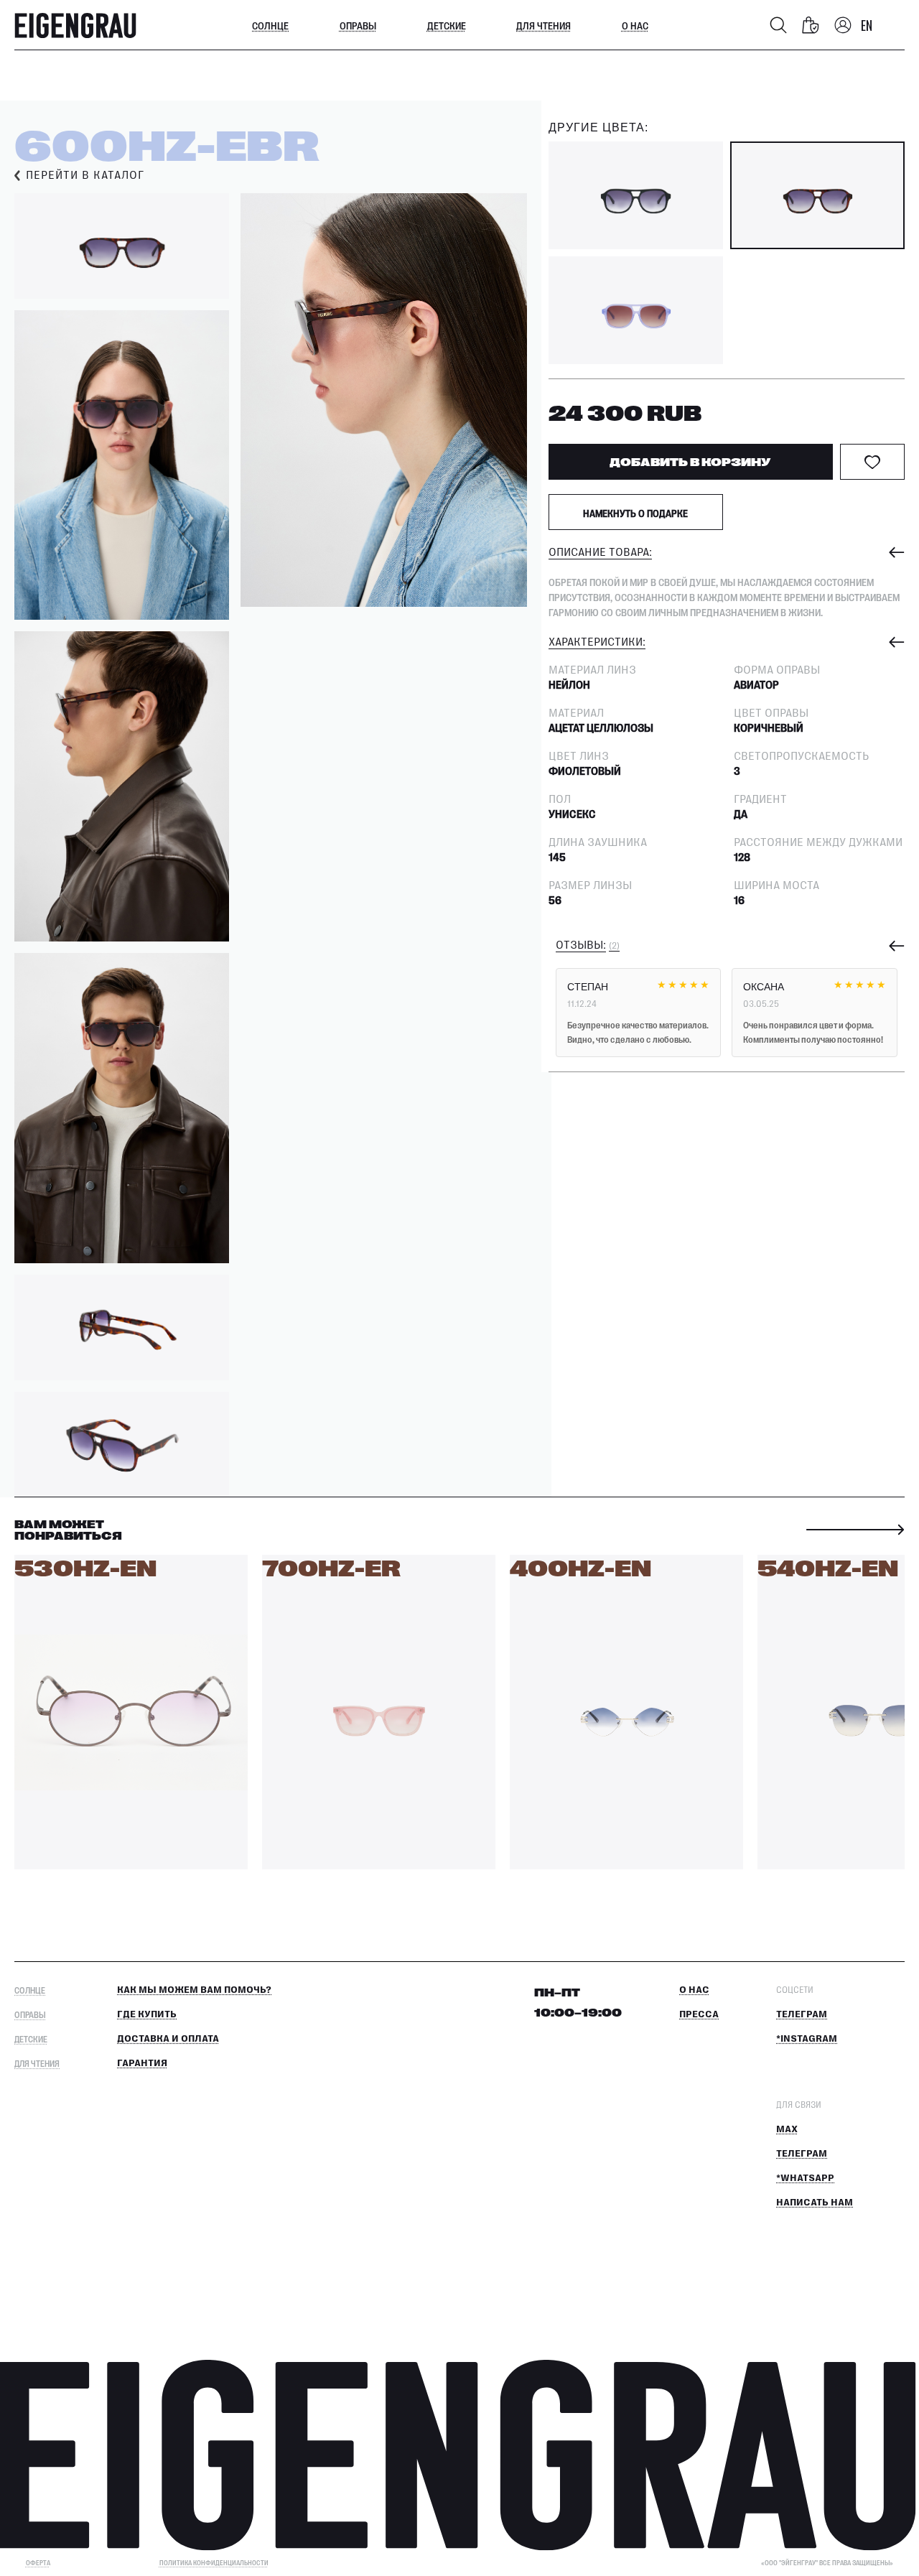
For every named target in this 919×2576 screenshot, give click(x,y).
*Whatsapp (805, 2178)
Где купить (147, 2014)
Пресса (699, 2014)
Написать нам (815, 2203)
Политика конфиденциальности (214, 2563)
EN (867, 25)
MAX (787, 2129)
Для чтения (544, 25)
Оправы (358, 25)
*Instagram (807, 2039)
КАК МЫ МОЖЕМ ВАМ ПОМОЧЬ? (194, 1990)
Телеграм (802, 2014)
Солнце (270, 25)
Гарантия (142, 2063)
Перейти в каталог (85, 176)
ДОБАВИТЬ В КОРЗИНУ (690, 461)
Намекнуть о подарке (635, 513)
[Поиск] (778, 25)
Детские (447, 25)
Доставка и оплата (168, 2039)
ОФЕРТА (38, 2563)
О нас (635, 25)
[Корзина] (811, 25)
